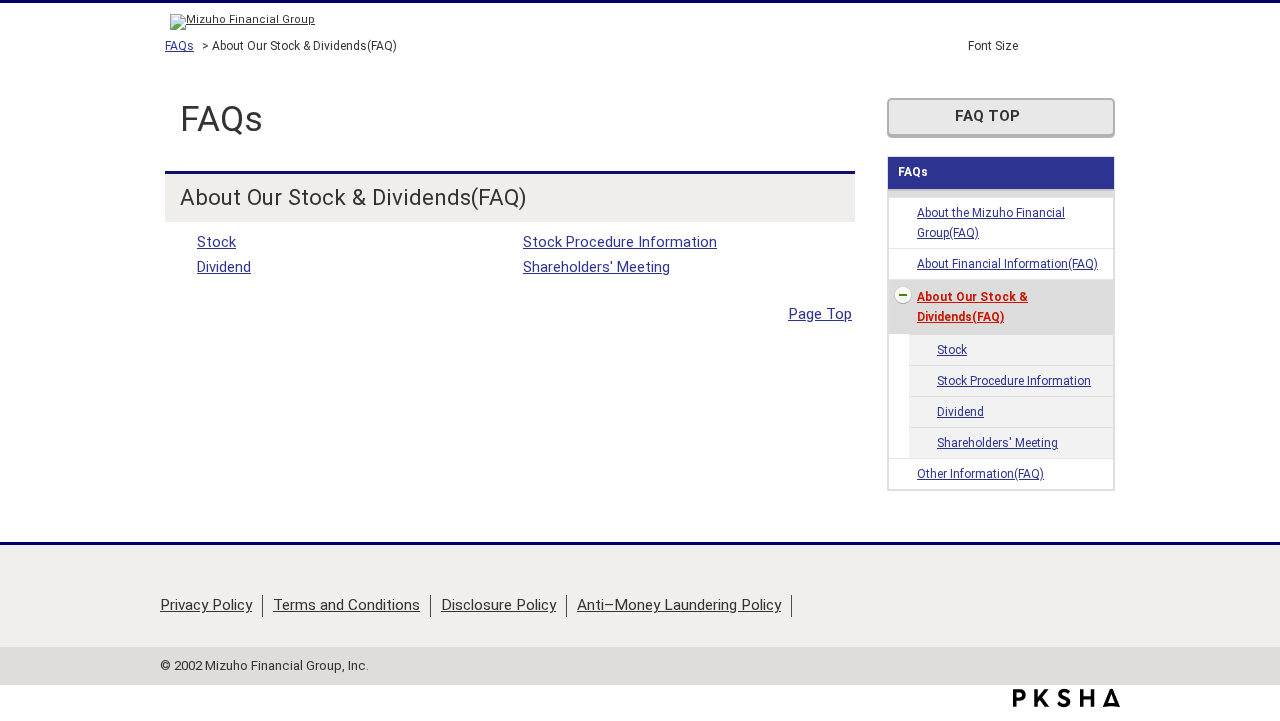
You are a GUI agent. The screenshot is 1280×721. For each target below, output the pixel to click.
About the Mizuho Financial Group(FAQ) (991, 223)
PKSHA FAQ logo (1066, 698)
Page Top (820, 314)
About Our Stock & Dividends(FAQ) (972, 307)
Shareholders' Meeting (997, 443)
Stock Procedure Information (1014, 381)
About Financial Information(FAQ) (1007, 264)
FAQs (179, 46)
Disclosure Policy (498, 605)
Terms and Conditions (346, 605)
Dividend (960, 412)
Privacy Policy (206, 605)
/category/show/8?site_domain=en (903, 296)
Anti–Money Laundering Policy (679, 605)
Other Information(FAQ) (980, 474)
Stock (952, 350)
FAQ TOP (987, 116)
